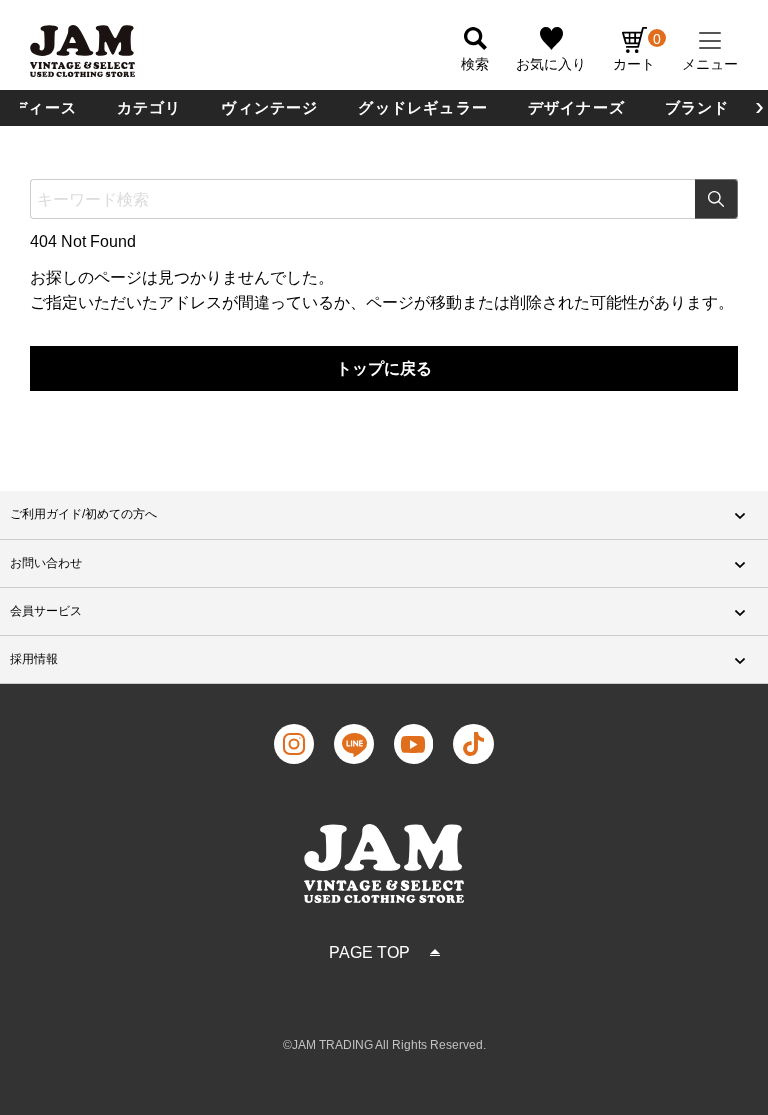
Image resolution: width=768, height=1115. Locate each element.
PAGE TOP (369, 952)
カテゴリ (149, 107)
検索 (716, 199)
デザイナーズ (576, 107)
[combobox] (384, 199)
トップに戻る (384, 368)
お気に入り (551, 64)
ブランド (697, 107)
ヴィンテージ (269, 107)
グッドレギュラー (423, 107)
